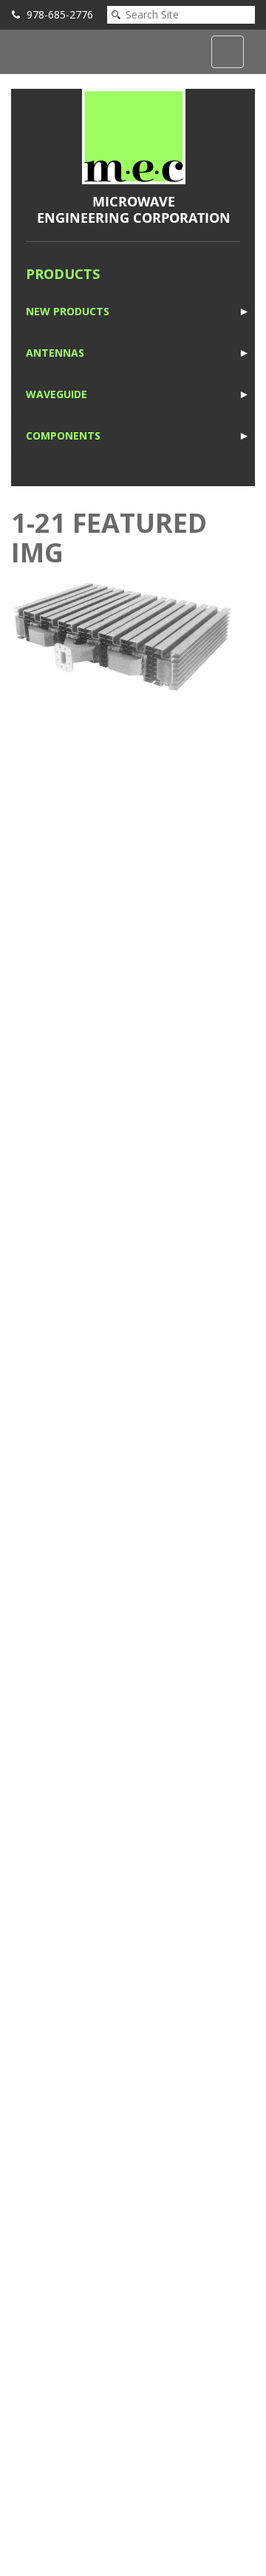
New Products (68, 311)
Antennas (55, 353)
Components (63, 436)
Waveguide (57, 394)
